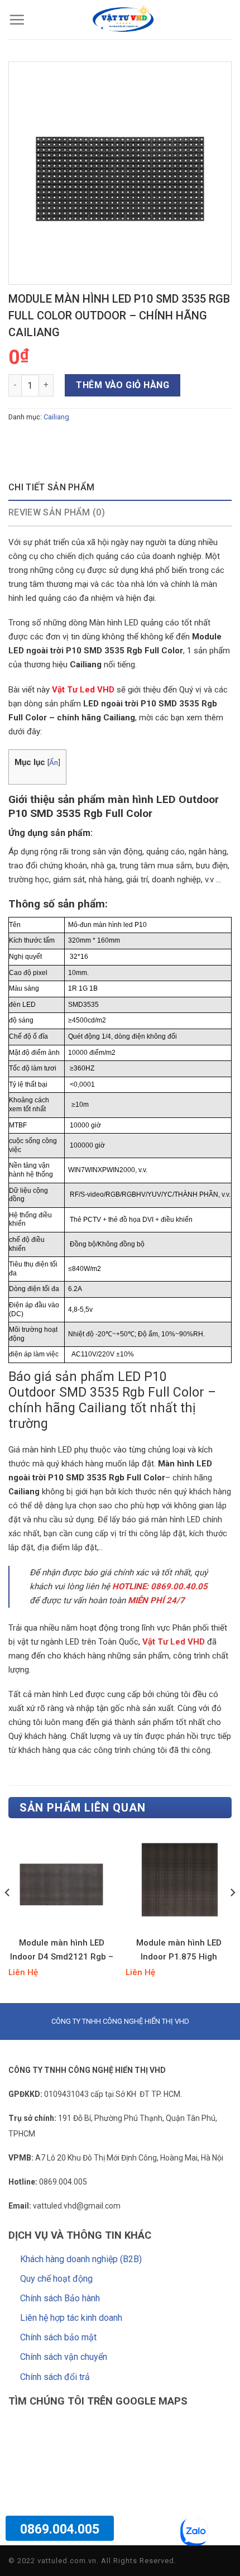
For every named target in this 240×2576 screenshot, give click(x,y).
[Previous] (8, 1915)
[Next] (232, 1915)
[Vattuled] (123, 20)
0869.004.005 (60, 2529)
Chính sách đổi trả (55, 2377)
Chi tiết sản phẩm (51, 487)
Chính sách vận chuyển (64, 2357)
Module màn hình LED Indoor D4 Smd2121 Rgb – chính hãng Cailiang (62, 1951)
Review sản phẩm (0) (57, 512)
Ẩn (54, 762)
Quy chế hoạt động (56, 2279)
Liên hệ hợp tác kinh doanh (71, 2318)
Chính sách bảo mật (58, 2337)
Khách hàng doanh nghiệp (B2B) (81, 2259)
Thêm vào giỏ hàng (123, 385)
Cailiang (56, 417)
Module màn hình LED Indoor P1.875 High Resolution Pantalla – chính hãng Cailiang (179, 1951)
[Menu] (17, 20)
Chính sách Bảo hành (60, 2298)
